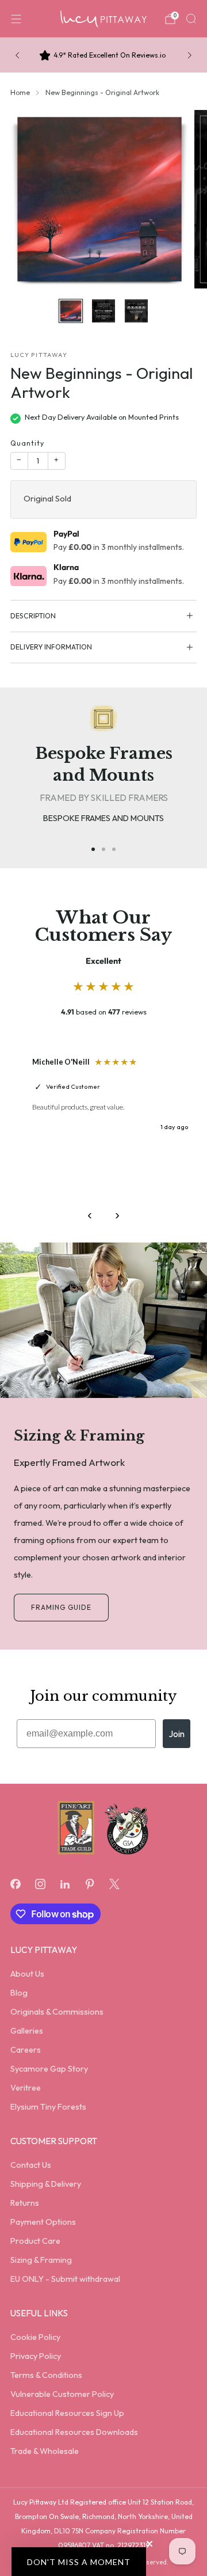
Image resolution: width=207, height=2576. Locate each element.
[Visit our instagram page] (40, 1884)
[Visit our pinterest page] (90, 1884)
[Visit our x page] (115, 1884)
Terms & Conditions (46, 2375)
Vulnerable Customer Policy (62, 2394)
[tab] (93, 849)
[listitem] (103, 55)
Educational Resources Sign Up (67, 2413)
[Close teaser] (149, 2544)
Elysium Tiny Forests (48, 2107)
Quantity (27, 443)
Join (177, 1734)
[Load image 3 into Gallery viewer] (137, 311)
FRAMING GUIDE (61, 1607)
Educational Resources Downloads (74, 2432)
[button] (79, 2562)
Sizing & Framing (41, 2260)
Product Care (35, 2241)
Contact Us (31, 2165)
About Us (27, 1974)
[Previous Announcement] (17, 55)
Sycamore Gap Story (49, 2069)
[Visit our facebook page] (15, 1884)
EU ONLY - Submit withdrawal (65, 2279)
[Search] (191, 18)
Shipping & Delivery (46, 2184)
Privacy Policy (36, 2356)
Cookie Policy (35, 2337)
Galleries (27, 2031)
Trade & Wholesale (45, 2451)
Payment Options (43, 2222)
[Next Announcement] (190, 55)
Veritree (26, 2088)
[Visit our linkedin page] (65, 1884)
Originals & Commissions (57, 2012)
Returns (25, 2203)
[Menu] (16, 19)
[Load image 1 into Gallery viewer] (71, 311)
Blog (19, 1993)
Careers (26, 2050)
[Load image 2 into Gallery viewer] (104, 311)
